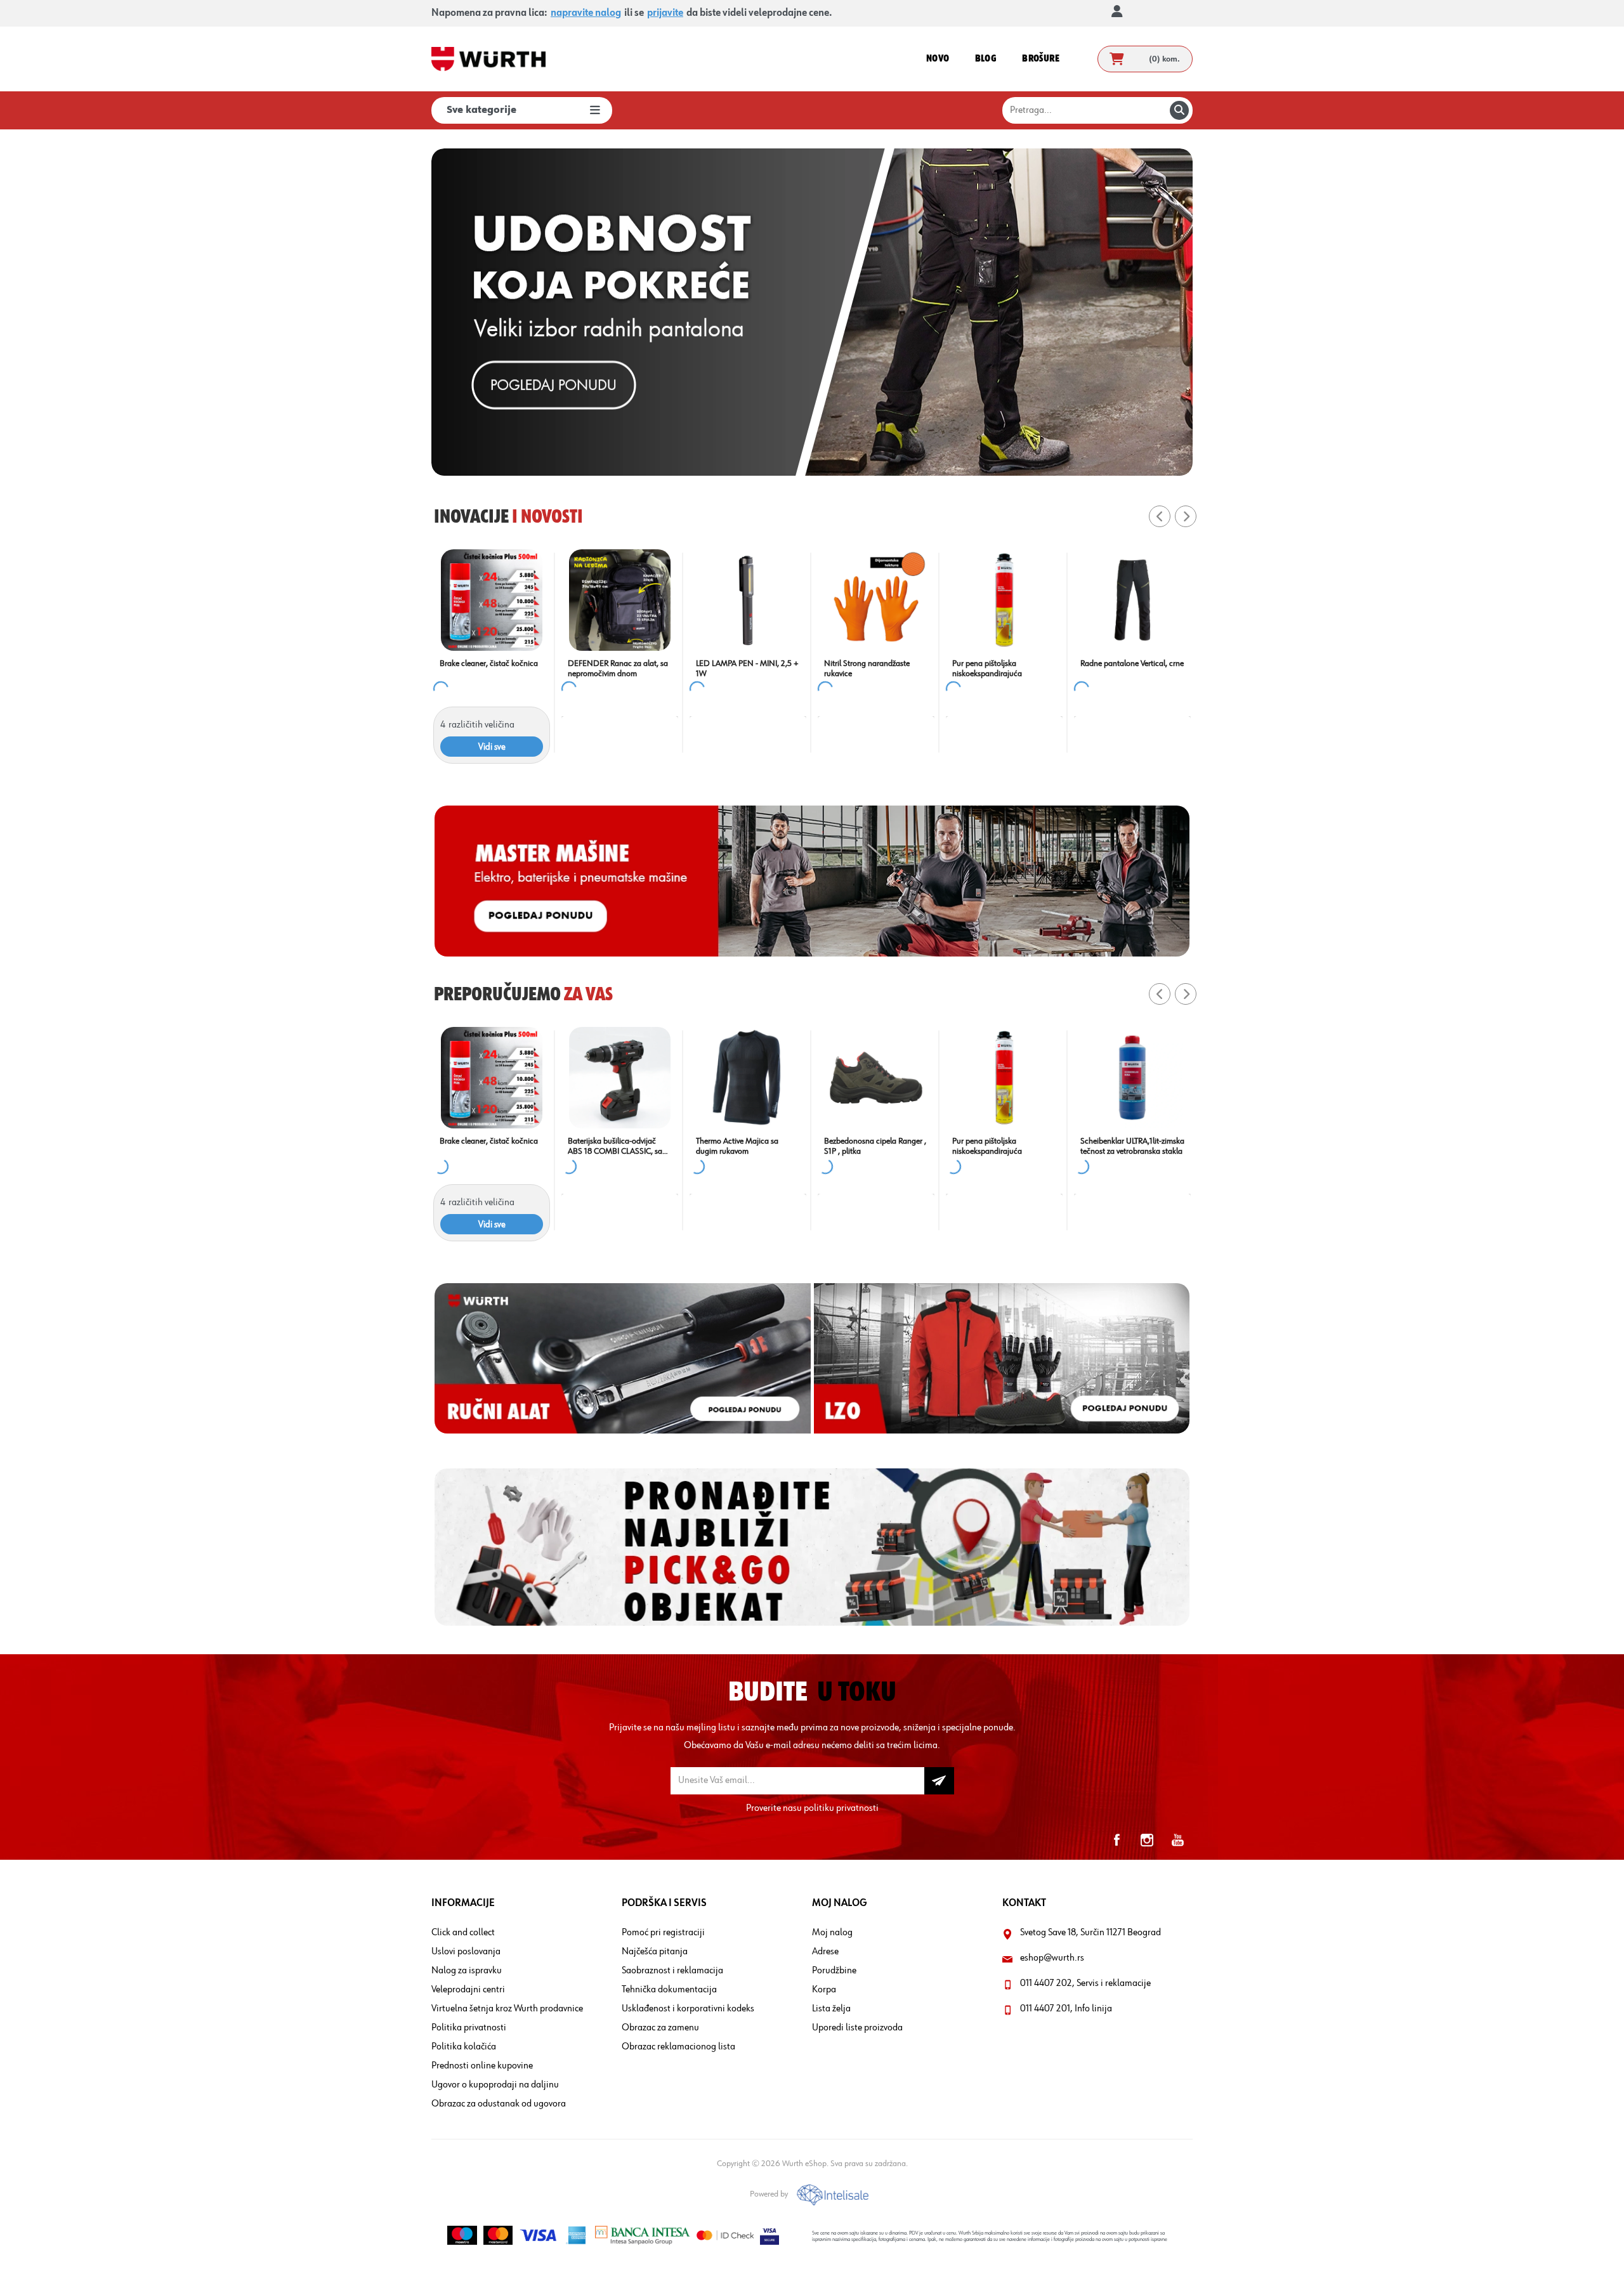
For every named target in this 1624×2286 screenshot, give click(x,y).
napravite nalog (586, 13)
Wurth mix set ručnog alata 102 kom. (742, 669)
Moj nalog (832, 1933)
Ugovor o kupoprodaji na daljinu (495, 2085)
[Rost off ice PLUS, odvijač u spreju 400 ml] (492, 600)
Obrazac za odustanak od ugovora (499, 2104)
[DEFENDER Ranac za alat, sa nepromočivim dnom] (1132, 600)
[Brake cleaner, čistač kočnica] (1004, 600)
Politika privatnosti (469, 2028)
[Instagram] (1147, 1840)
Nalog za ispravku (467, 1971)
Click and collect (463, 1933)
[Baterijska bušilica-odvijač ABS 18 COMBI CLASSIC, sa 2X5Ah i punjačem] (1004, 1078)
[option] (812, 312)
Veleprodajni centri (468, 1990)
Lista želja (831, 2009)
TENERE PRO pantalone (609, 1141)
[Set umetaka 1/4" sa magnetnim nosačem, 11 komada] (620, 600)
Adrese (825, 1952)
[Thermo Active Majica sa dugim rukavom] (1132, 1078)
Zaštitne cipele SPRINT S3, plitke (868, 669)
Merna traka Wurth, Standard (490, 1141)
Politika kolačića (464, 2047)
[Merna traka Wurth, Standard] (492, 1078)
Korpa (824, 1990)
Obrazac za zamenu (660, 2028)
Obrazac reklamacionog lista (678, 2047)
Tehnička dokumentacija (669, 1990)
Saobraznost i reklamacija (672, 1971)
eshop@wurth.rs (1052, 1958)
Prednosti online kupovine (482, 2066)
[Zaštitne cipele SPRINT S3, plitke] (876, 600)
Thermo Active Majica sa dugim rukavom (1122, 1146)
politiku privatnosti (841, 1808)
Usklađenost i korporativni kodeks (688, 2009)
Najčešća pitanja (655, 1952)
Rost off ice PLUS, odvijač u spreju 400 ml (485, 669)
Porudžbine (834, 1971)
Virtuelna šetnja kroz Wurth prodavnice (507, 2009)
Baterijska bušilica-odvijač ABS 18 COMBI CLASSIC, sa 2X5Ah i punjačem (999, 1146)
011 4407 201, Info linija (1066, 2009)
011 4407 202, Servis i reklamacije (1085, 1983)
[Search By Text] (1179, 110)
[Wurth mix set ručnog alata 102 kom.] (748, 600)
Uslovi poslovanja (466, 1952)
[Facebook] (1116, 1840)
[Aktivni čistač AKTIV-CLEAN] (748, 1078)
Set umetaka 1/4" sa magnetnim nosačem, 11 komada (608, 669)
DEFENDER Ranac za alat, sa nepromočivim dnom (1130, 669)
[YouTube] (1177, 1840)
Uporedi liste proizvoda (857, 2028)
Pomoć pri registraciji (663, 1933)
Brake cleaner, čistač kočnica (1001, 663)
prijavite (665, 13)
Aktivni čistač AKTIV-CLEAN (743, 1141)
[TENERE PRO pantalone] (620, 1078)
